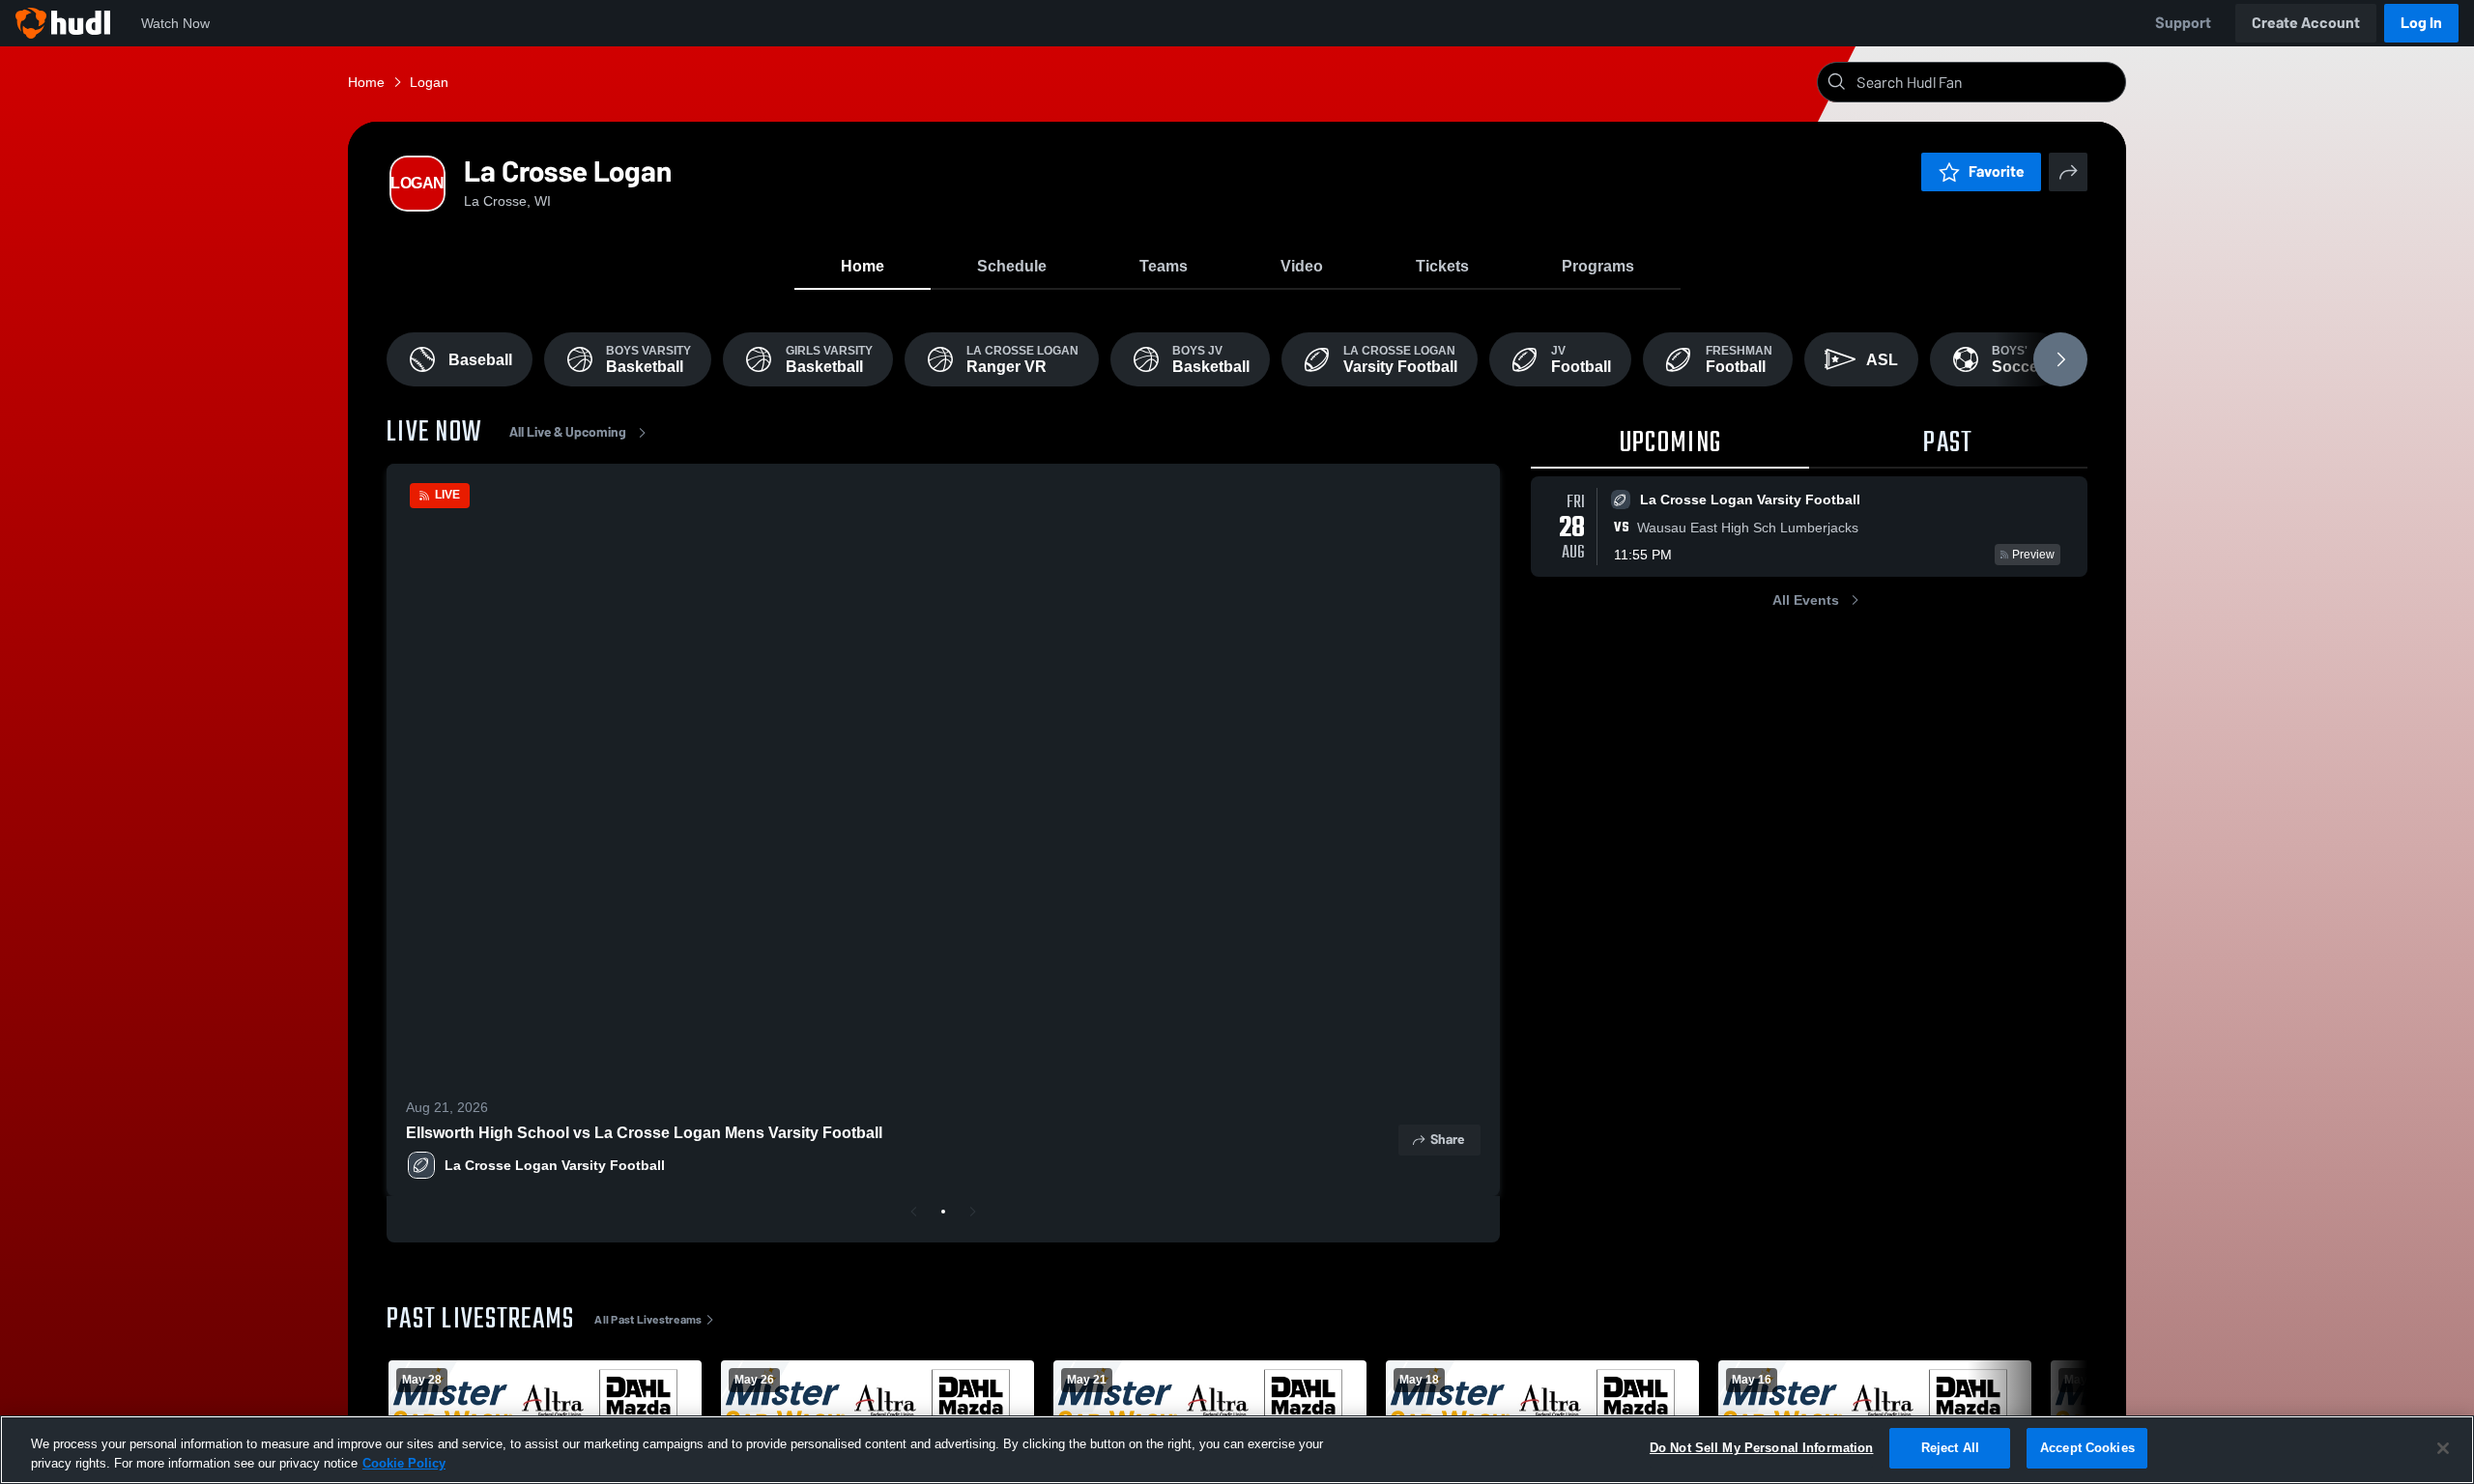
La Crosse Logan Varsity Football (555, 1165)
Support (2183, 23)
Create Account (2306, 23)
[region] (1237, 1450)
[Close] (2443, 1448)
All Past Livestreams (648, 1320)
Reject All (1950, 1448)
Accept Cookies (2087, 1448)
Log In (2421, 23)
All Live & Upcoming (568, 432)
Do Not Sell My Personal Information (1762, 1448)
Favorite (1997, 171)
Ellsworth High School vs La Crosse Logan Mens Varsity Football (644, 1133)
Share (1447, 1140)
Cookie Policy (404, 1463)
